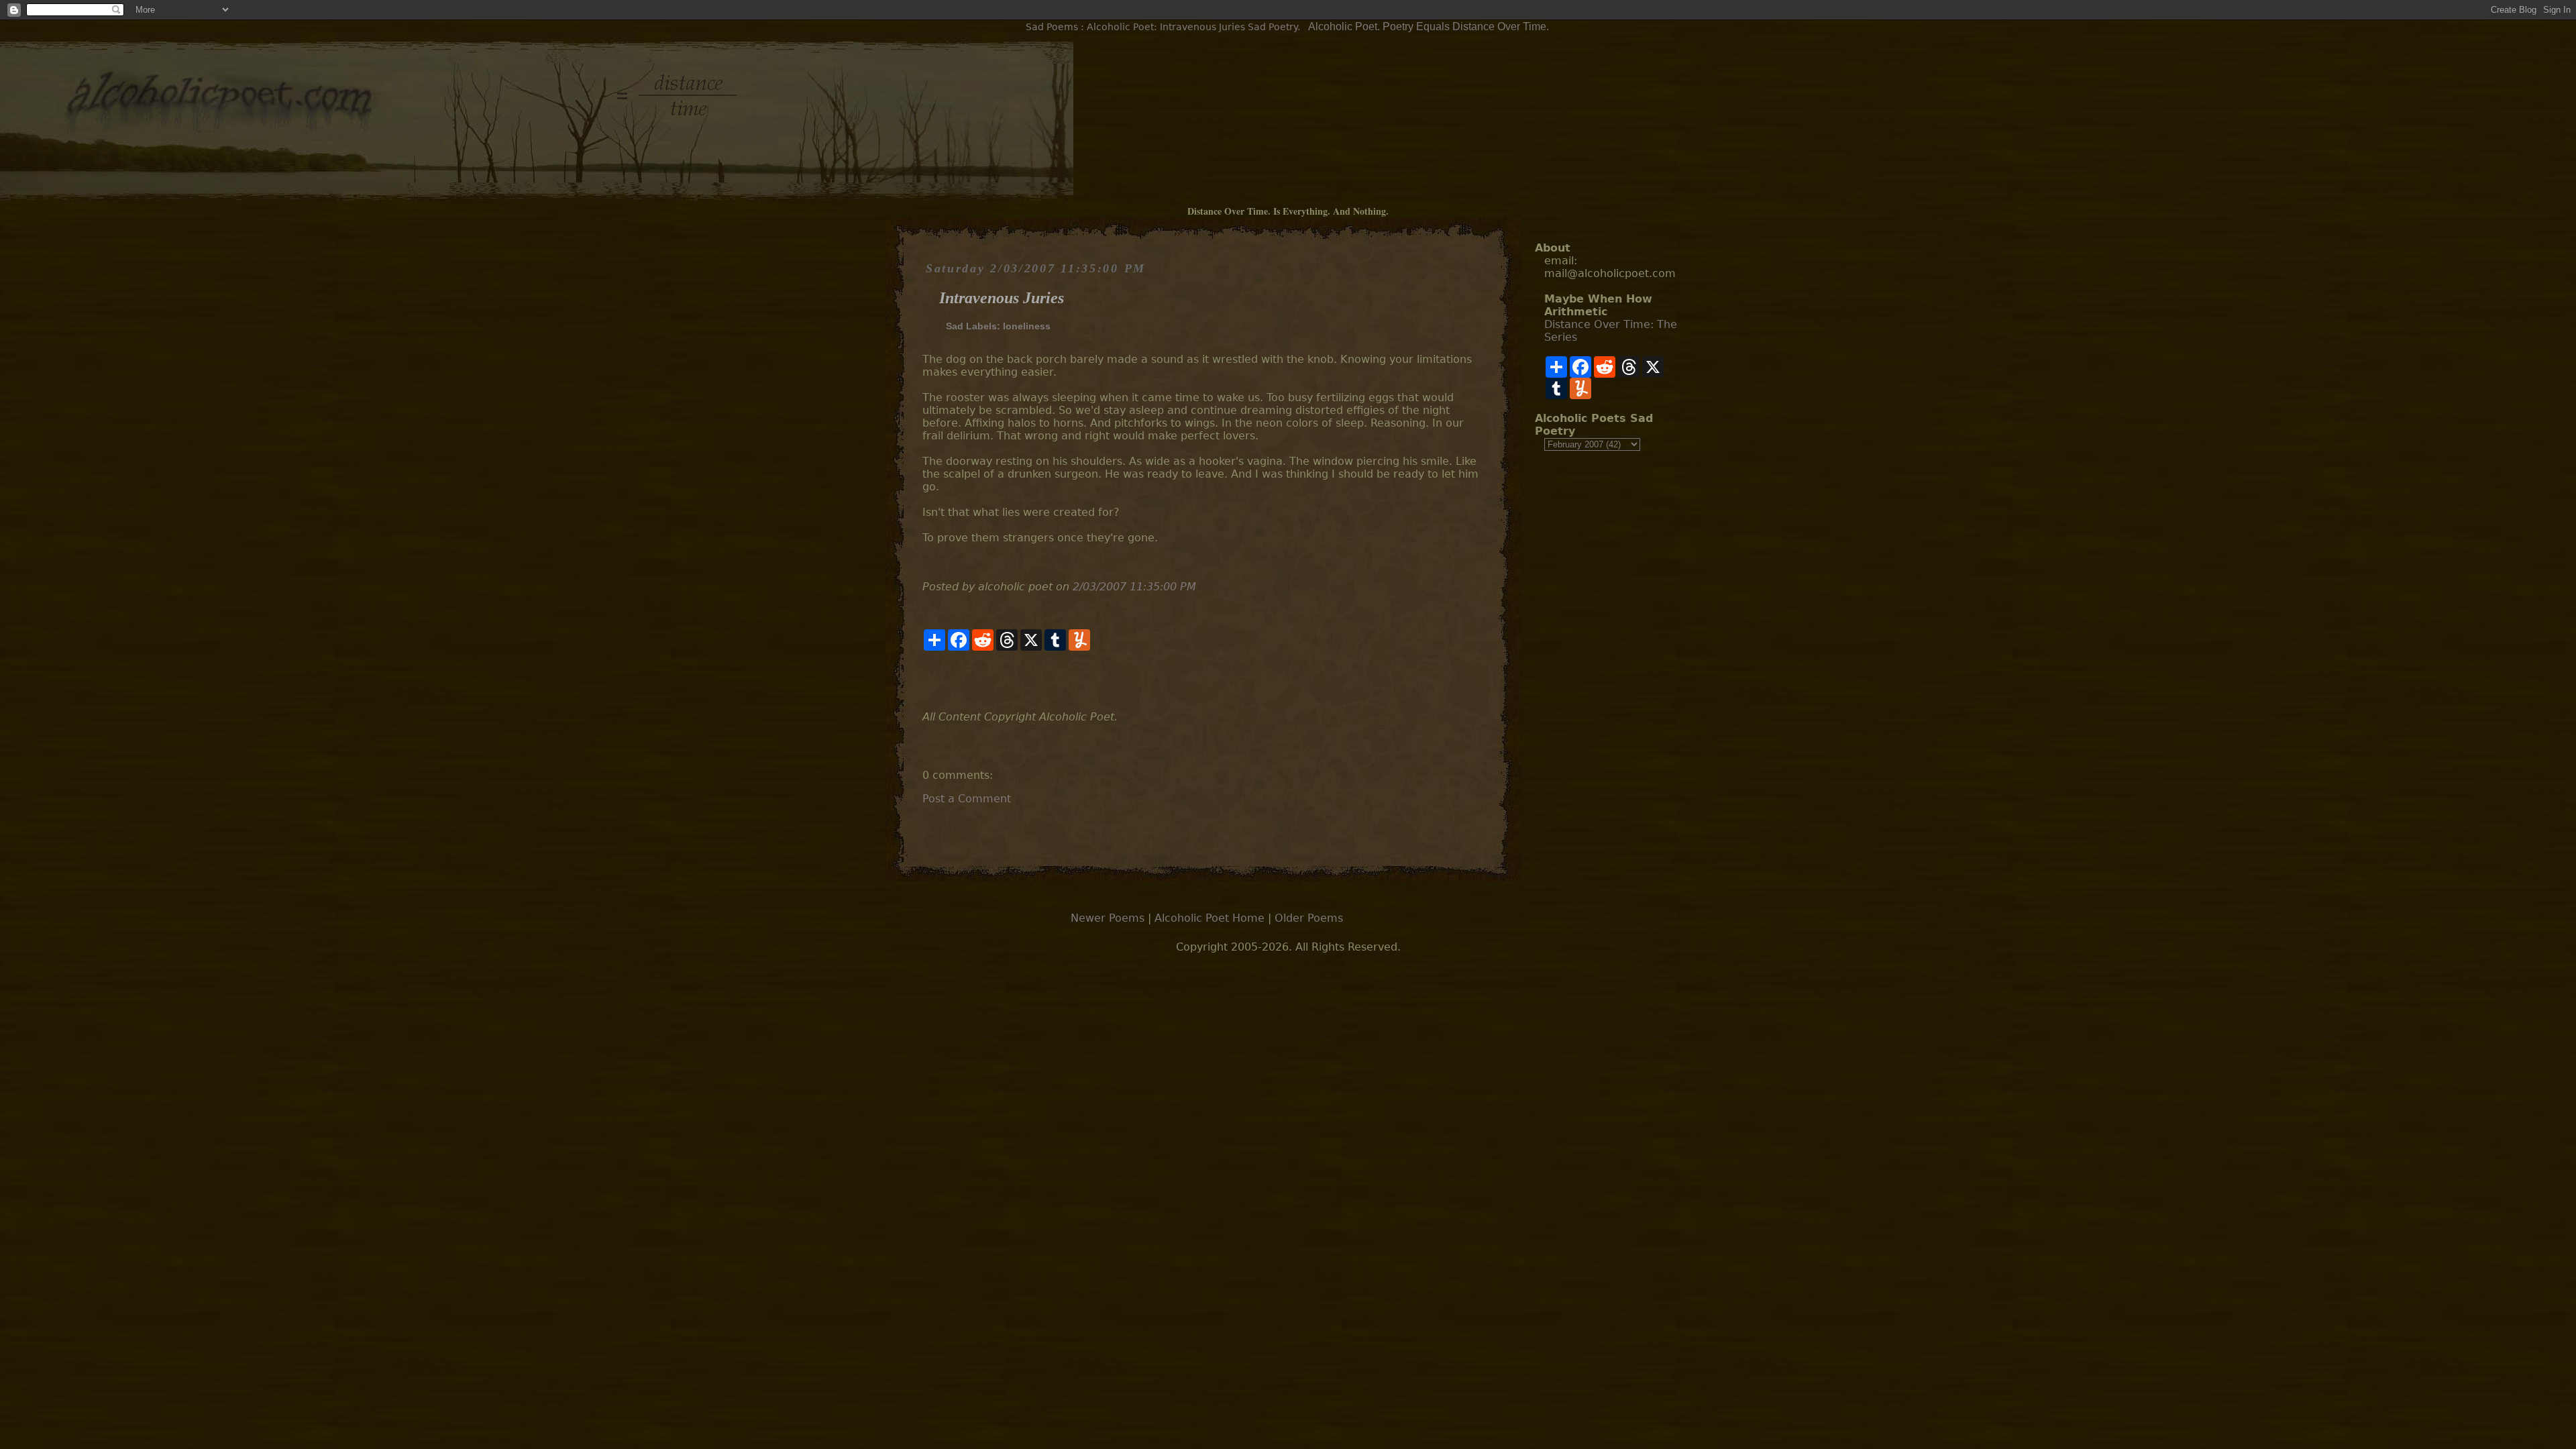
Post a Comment (967, 799)
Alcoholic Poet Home (1210, 918)
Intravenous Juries (1002, 298)
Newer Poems (1108, 918)
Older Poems (1309, 918)
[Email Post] (924, 681)
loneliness (1027, 326)
